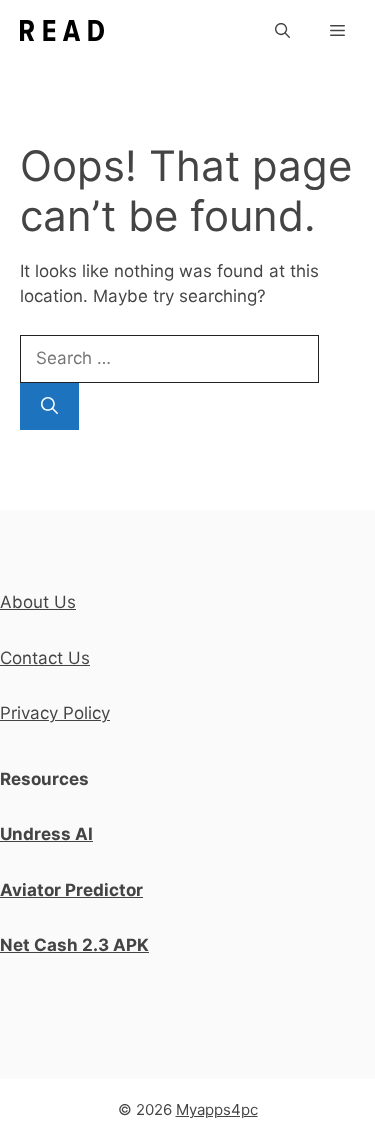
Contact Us (45, 658)
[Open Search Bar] (282, 30)
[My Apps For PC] (62, 30)
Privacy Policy (55, 713)
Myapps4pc (217, 1109)
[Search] (49, 407)
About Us (38, 602)
